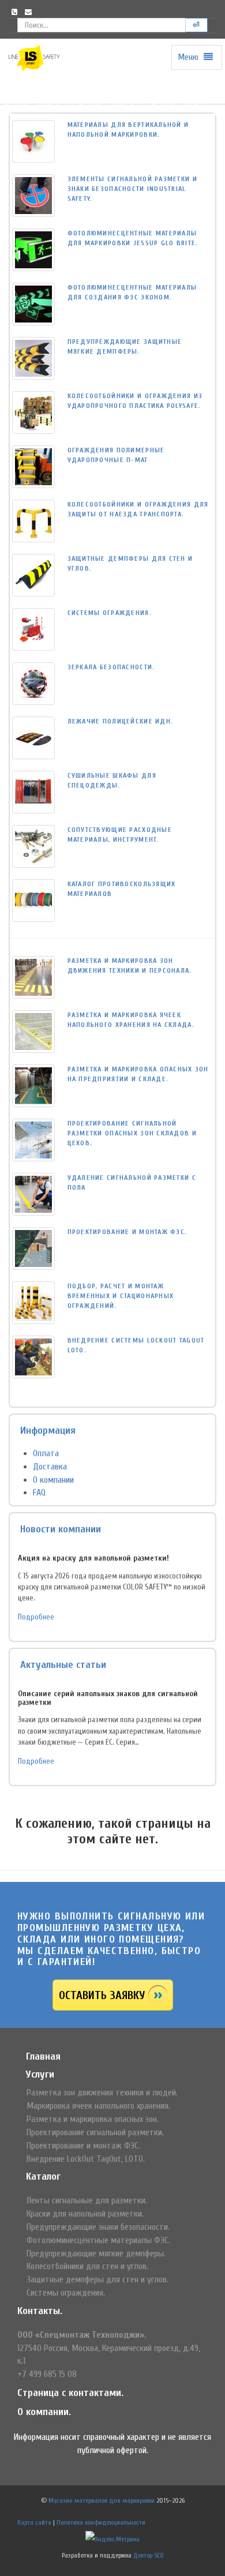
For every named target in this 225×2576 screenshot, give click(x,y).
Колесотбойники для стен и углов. (87, 2266)
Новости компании (61, 1529)
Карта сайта (34, 2522)
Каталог (43, 2176)
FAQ (39, 1493)
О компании (53, 1480)
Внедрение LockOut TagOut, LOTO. (86, 2159)
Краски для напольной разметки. (85, 2214)
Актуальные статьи (63, 1665)
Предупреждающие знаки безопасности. (98, 2227)
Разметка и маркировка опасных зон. (93, 2119)
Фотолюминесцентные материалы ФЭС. (98, 2240)
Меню (189, 57)
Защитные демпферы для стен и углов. (97, 2279)
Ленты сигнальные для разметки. (87, 2200)
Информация (48, 1431)
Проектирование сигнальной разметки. (95, 2132)
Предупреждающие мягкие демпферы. (96, 2253)
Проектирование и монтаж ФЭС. (83, 2146)
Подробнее (36, 1617)
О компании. (44, 2412)
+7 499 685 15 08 (47, 2374)
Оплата (46, 1453)
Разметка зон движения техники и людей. (102, 2093)
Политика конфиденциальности (101, 2522)
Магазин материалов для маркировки (102, 2500)
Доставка (50, 1467)
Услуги (40, 2074)
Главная (43, 2056)
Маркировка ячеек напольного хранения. (98, 2106)
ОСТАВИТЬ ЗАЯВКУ (102, 1995)
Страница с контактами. (70, 2393)
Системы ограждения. (66, 2293)
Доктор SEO (149, 2555)
